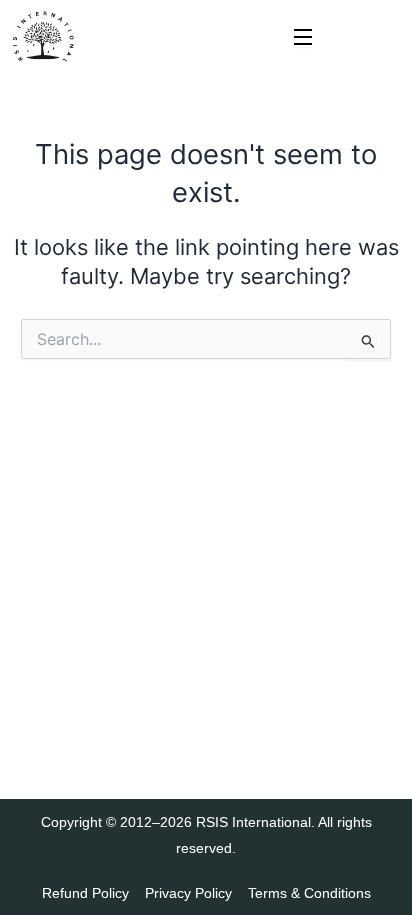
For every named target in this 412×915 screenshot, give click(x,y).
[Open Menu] (304, 38)
